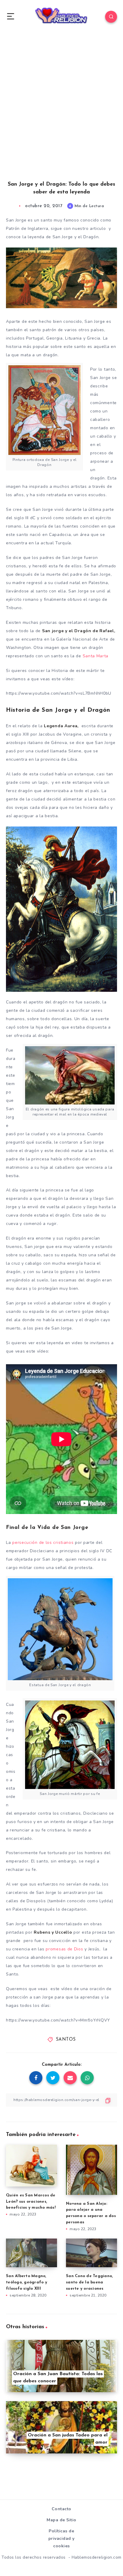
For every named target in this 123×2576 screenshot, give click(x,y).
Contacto (61, 2509)
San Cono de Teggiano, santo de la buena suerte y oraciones (89, 2282)
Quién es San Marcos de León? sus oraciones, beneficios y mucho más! (31, 2202)
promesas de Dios (64, 1949)
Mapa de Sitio (61, 2520)
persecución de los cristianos (43, 1543)
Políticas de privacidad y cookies (61, 2538)
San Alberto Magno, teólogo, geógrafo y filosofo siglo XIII (27, 2282)
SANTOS (66, 2040)
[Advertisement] (61, 113)
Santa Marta (96, 656)
